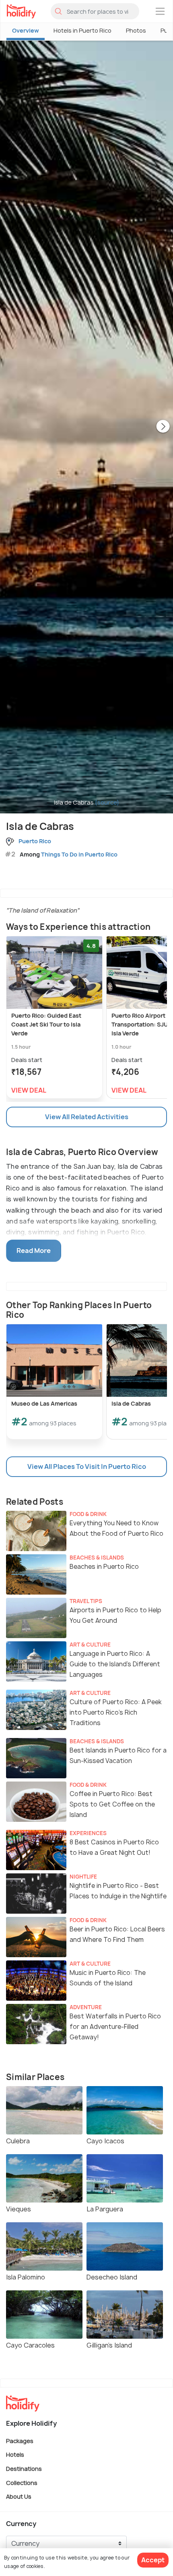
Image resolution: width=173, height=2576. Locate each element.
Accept (153, 2560)
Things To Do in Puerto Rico (79, 854)
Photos (136, 30)
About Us (19, 2496)
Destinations (24, 2469)
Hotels (15, 2455)
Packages (20, 2440)
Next (163, 427)
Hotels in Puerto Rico (82, 30)
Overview (26, 30)
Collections (22, 2482)
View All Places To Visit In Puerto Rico (87, 1466)
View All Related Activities (87, 1117)
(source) (107, 802)
